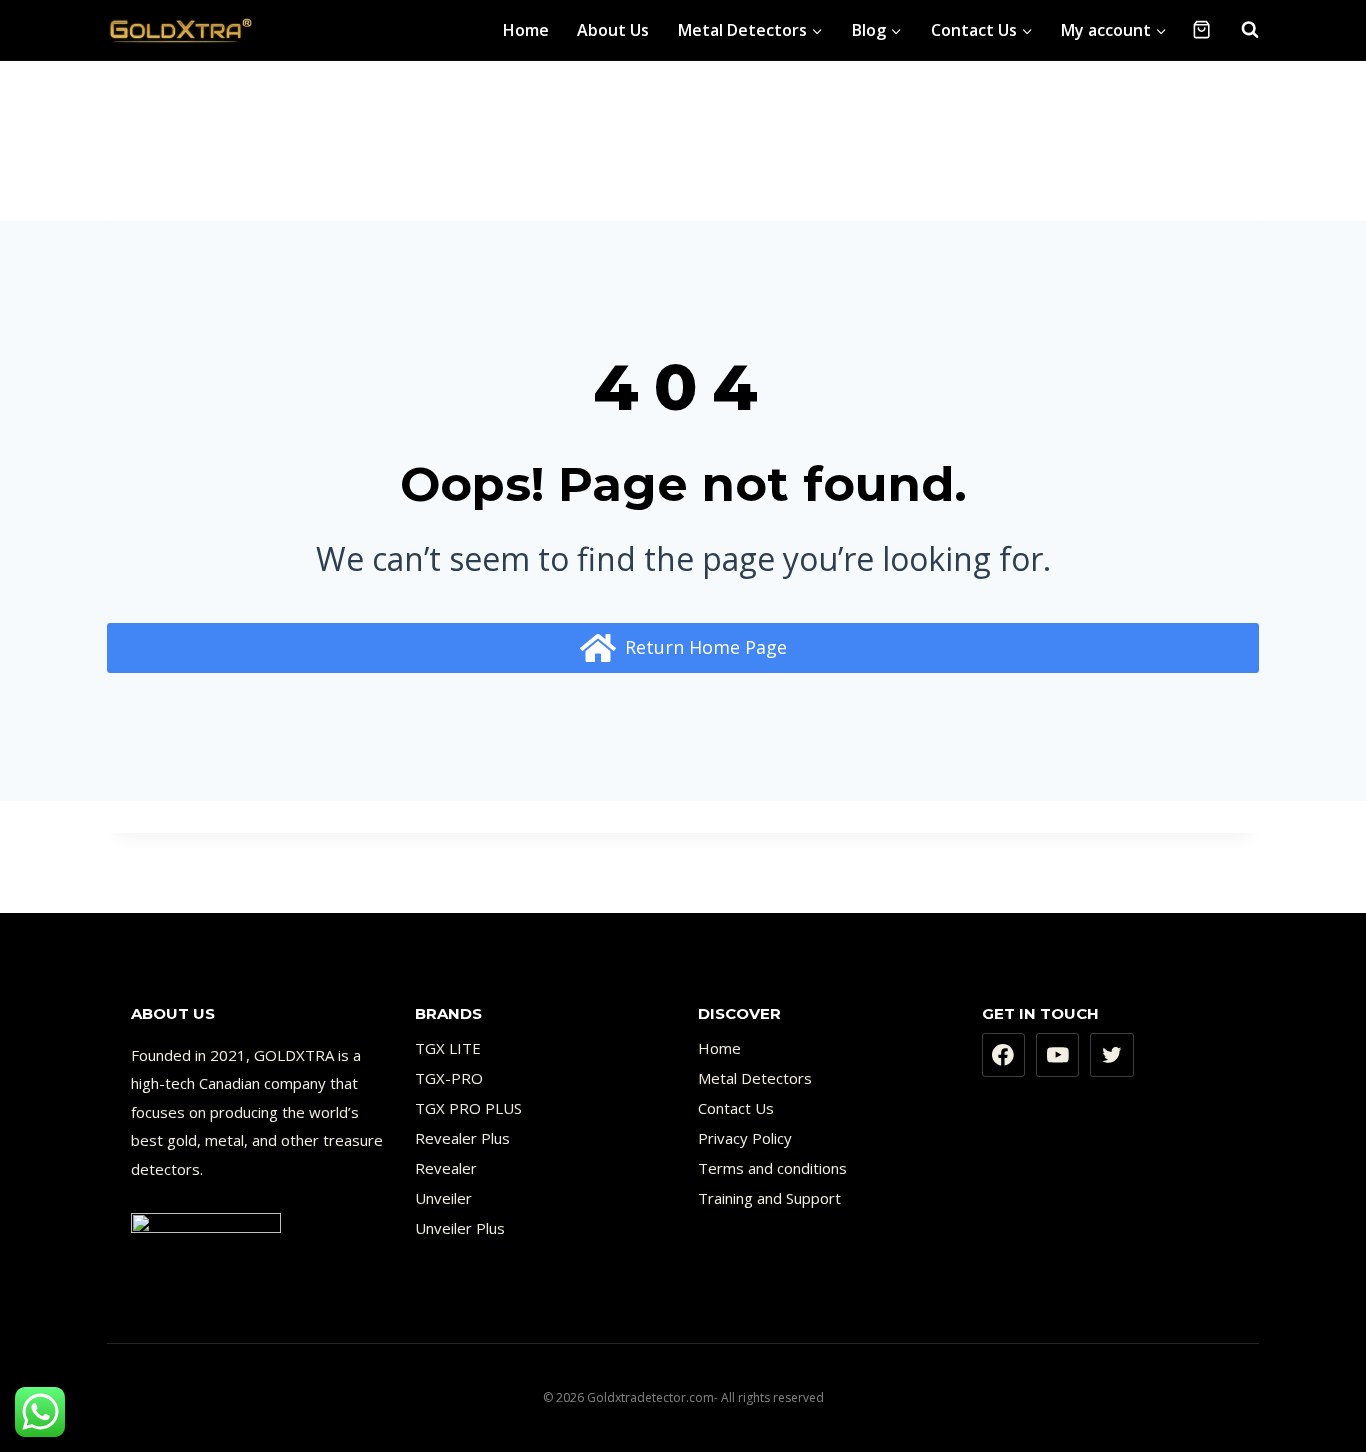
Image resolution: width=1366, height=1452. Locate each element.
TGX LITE (448, 1048)
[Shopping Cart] (1201, 29)
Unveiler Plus (460, 1228)
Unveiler (443, 1198)
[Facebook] (1004, 1055)
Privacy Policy (745, 1138)
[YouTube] (1058, 1055)
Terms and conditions (772, 1168)
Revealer (446, 1168)
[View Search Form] (1240, 30)
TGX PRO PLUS (468, 1108)
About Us (613, 30)
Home (526, 30)
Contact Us (736, 1108)
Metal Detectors (755, 1078)
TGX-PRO (449, 1078)
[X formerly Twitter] (1112, 1055)
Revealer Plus (462, 1138)
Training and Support (769, 1198)
